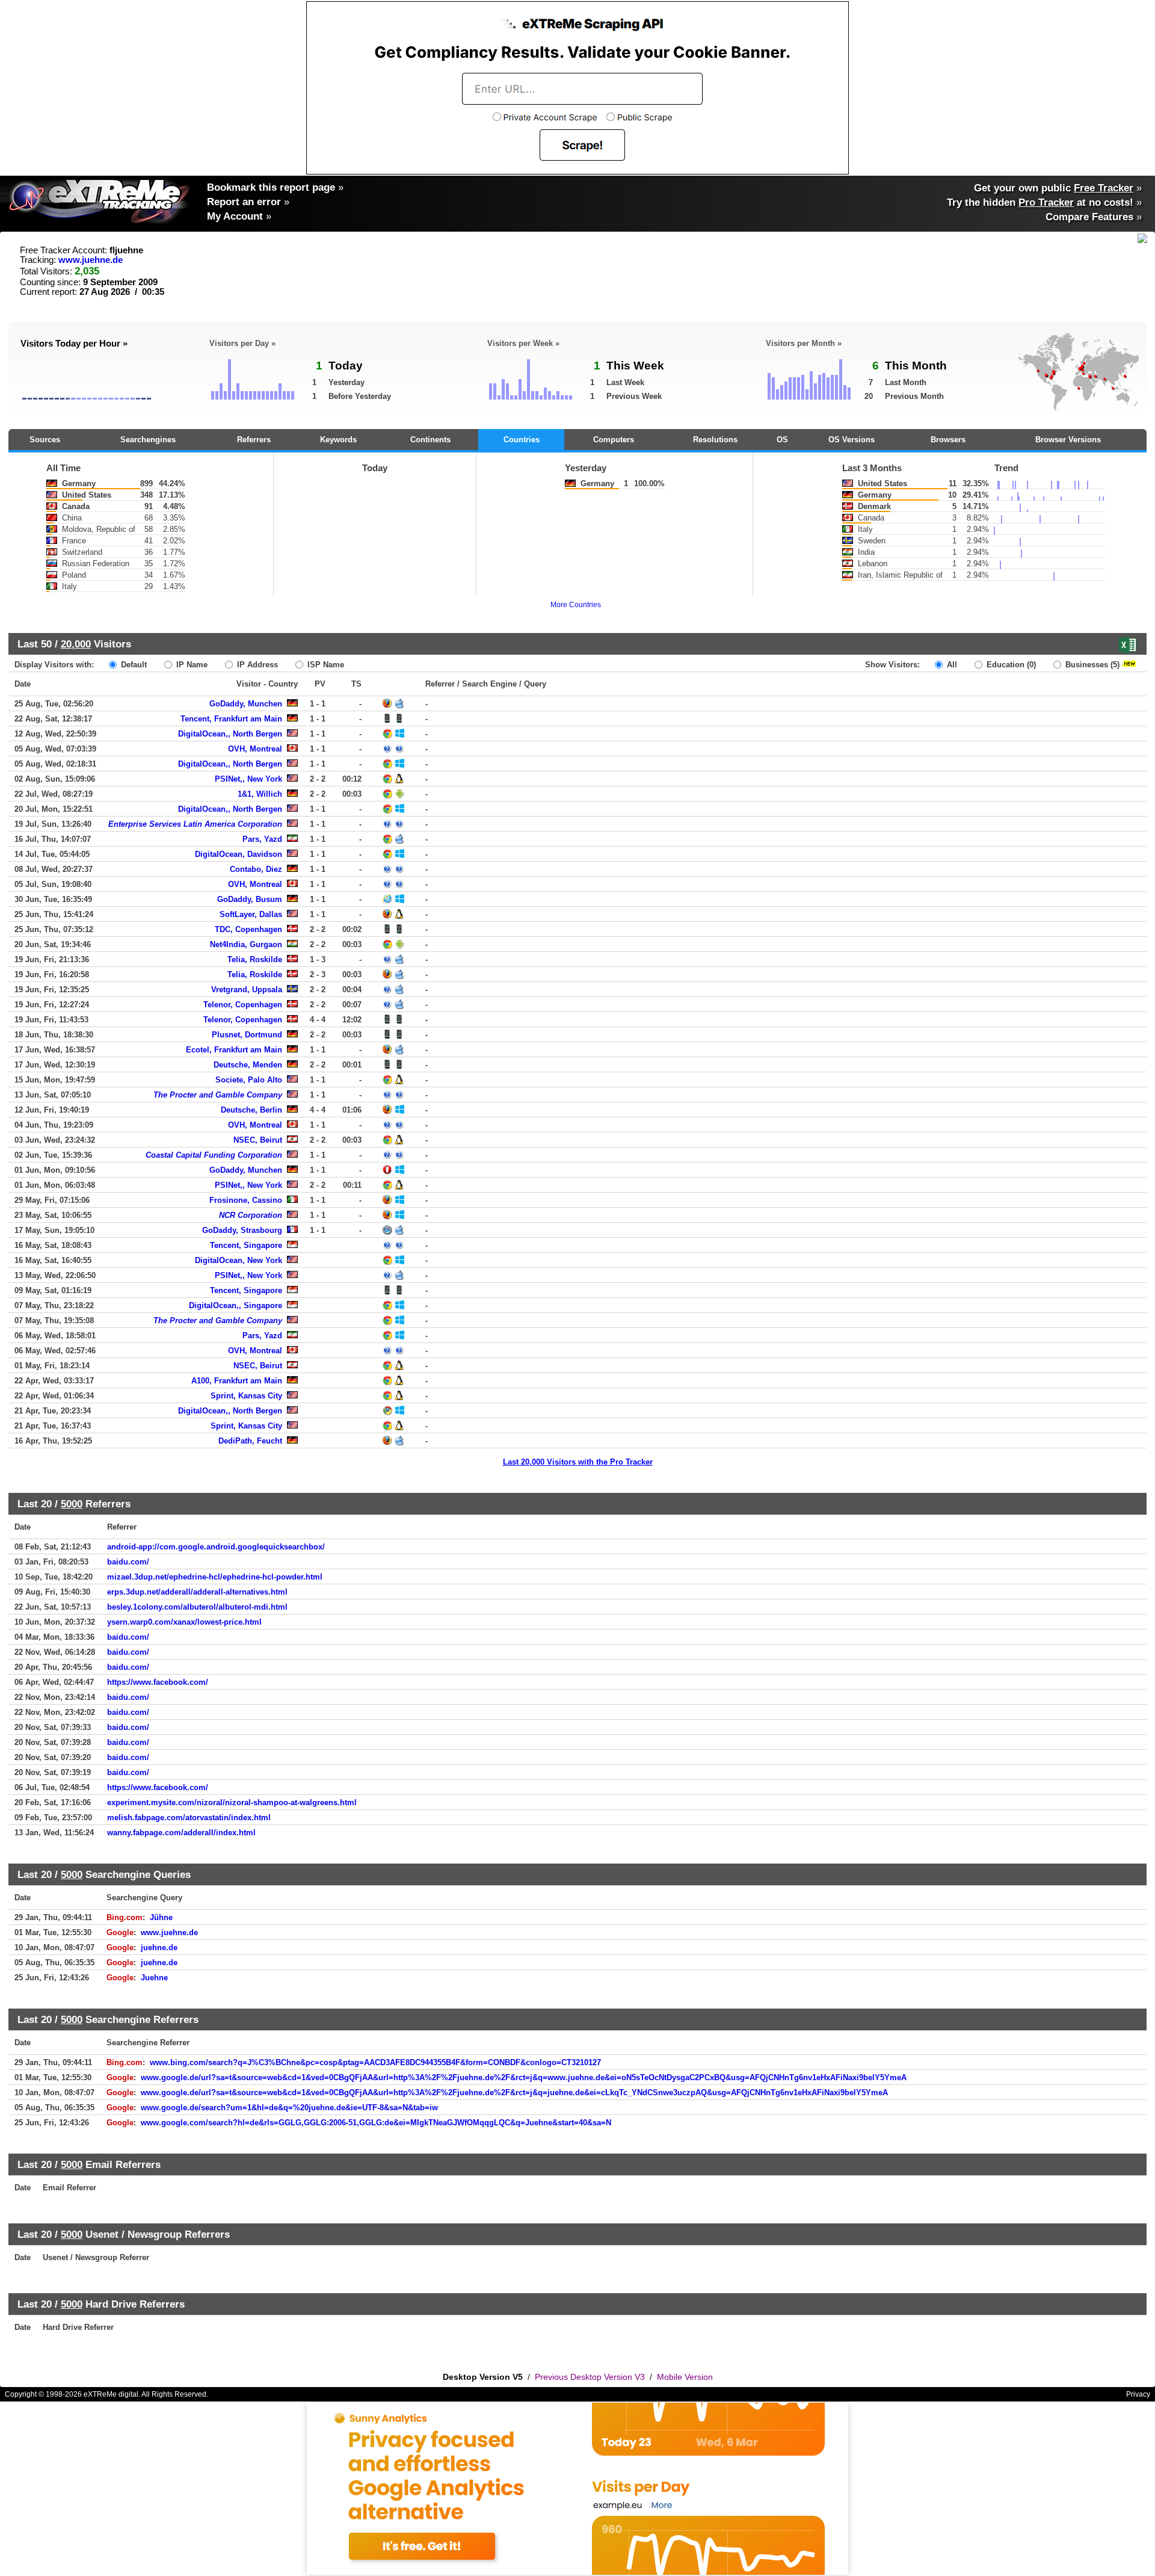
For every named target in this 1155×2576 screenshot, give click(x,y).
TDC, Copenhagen (248, 929)
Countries (522, 440)
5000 (72, 1504)
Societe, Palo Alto (249, 1080)
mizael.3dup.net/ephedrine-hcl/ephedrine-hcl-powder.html (215, 1577)
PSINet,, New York (248, 779)
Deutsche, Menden (248, 1065)
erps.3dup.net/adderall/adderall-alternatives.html (197, 1592)
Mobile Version (685, 2377)
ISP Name (325, 665)
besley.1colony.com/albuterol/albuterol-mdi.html (197, 1607)
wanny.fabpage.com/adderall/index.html (181, 1833)
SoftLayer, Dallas (251, 914)
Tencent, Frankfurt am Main (231, 719)
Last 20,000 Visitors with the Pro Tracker (578, 1462)
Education (1010, 665)
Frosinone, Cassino (246, 1200)
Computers (614, 440)
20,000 (76, 644)
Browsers (948, 440)
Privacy (1138, 2394)
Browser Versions (1068, 440)
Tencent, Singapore (246, 1245)
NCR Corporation (251, 1215)
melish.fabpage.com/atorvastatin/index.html (189, 1818)
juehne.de (159, 1947)
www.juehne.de (91, 260)
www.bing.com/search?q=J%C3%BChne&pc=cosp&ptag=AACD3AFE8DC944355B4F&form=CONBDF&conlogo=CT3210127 (375, 2062)
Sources (45, 440)
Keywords (338, 440)
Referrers (254, 440)
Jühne (161, 1917)
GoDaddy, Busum (250, 899)
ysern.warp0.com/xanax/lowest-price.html (184, 1622)
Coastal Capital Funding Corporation (214, 1155)
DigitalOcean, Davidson (239, 854)
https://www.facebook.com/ (158, 1682)
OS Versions (852, 440)
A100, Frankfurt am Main (237, 1381)
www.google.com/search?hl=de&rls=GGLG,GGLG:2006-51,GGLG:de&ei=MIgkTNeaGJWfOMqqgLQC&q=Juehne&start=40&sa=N (376, 2123)
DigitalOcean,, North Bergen (230, 734)
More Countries (576, 605)
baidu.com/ (128, 1562)
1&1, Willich (260, 794)
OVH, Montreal (255, 749)
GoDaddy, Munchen (246, 704)
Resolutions (715, 440)
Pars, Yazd (262, 839)
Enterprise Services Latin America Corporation (195, 824)
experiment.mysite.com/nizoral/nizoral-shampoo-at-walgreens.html (232, 1802)
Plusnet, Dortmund (247, 1035)
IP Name (191, 665)
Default (133, 665)
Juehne (154, 1978)
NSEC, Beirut (258, 1140)
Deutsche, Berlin (251, 1110)
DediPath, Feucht (250, 1441)
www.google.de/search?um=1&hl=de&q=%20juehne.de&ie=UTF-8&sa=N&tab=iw (289, 2108)
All (951, 665)
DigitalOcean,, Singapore (236, 1305)
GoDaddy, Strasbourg (242, 1230)
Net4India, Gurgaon (246, 944)
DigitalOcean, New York (239, 1260)
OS (782, 440)
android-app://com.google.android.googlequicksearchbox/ (216, 1547)
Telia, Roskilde (255, 959)
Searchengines (148, 440)
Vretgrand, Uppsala (247, 990)
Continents (430, 440)
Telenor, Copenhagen (243, 1005)
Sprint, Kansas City (246, 1396)
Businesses (1091, 665)
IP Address (256, 665)
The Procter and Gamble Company (218, 1095)
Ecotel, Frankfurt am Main (234, 1050)
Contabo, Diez (256, 869)
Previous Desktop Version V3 (590, 2377)
